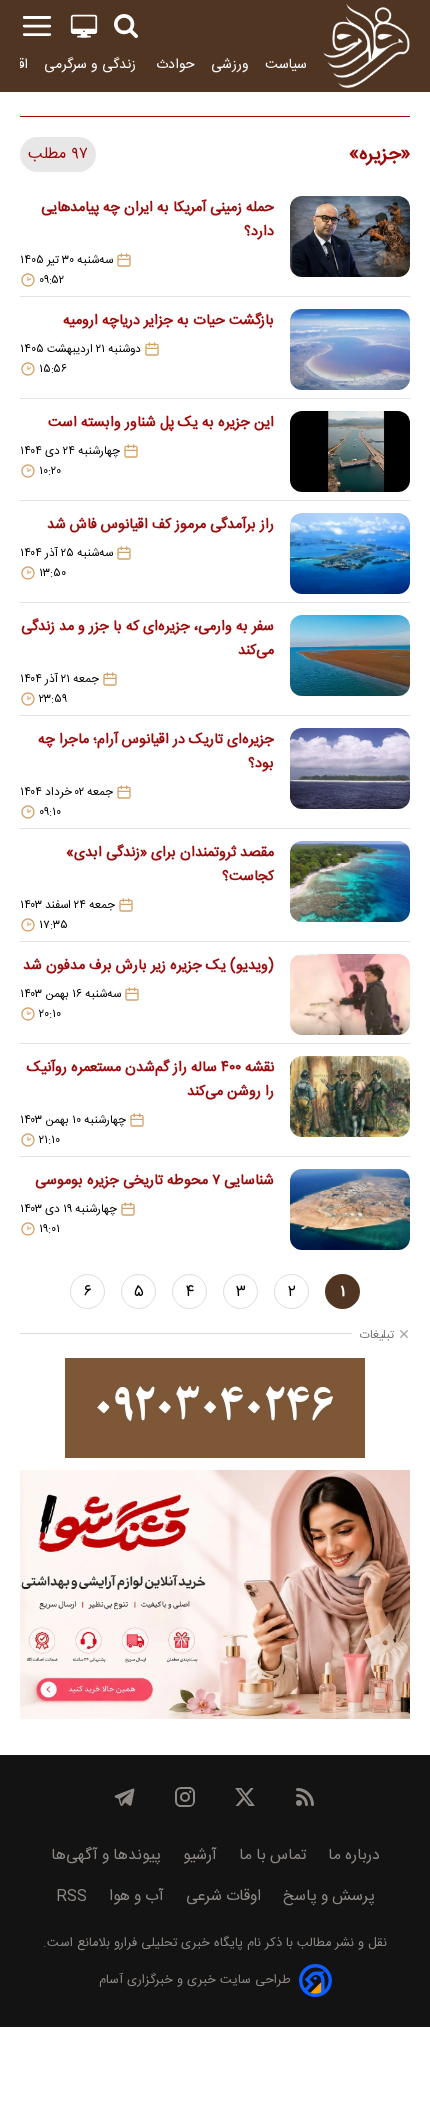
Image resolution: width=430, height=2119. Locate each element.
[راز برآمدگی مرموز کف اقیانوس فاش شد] (350, 553)
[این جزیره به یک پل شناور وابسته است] (350, 451)
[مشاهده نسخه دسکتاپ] (84, 26)
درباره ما (354, 1855)
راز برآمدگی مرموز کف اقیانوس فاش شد (160, 525)
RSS (71, 1896)
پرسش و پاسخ (329, 1896)
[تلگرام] (125, 1797)
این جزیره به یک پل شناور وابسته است (161, 423)
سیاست (286, 64)
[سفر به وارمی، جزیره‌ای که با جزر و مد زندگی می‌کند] (350, 661)
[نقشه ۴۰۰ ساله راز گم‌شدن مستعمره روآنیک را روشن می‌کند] (350, 1102)
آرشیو (200, 1855)
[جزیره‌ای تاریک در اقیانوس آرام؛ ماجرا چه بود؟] (350, 774)
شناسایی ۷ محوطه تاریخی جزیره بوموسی (154, 1181)
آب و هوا (136, 1896)
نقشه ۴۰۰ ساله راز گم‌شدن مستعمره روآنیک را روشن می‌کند (150, 1080)
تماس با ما (272, 1855)
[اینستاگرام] (185, 1797)
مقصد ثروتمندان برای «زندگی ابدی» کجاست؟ (170, 865)
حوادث (175, 64)
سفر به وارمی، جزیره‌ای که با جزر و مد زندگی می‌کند (147, 639)
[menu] (37, 26)
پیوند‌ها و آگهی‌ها (106, 1855)
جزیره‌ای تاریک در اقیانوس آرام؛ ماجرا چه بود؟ (156, 752)
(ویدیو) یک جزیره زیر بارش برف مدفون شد (148, 966)
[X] (245, 1797)
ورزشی (230, 64)
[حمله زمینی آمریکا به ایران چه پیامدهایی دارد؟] (350, 242)
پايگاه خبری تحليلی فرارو (176, 1943)
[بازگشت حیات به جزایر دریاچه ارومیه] (350, 349)
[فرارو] (366, 46)
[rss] (305, 1797)
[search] (126, 26)
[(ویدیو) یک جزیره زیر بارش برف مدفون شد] (350, 994)
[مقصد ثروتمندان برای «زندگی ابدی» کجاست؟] (350, 887)
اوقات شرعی (223, 1896)
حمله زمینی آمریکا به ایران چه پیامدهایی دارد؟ (157, 220)
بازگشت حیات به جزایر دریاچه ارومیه (168, 321)
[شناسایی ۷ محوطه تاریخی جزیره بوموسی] (350, 1209)
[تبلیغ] (215, 1408)
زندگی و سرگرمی (92, 64)
